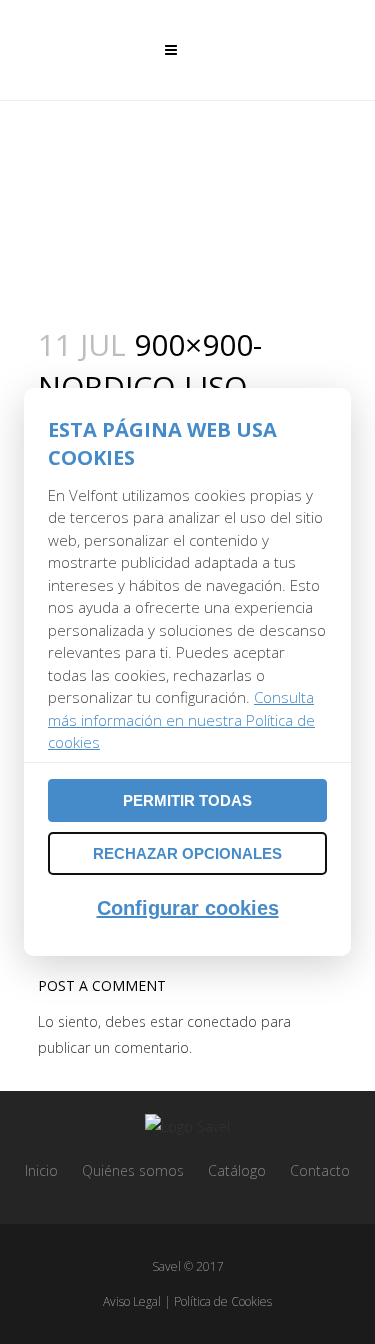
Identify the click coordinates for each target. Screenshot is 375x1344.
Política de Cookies (223, 1301)
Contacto (320, 1170)
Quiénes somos (133, 1170)
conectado (222, 1021)
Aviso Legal (132, 1301)
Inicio (41, 1170)
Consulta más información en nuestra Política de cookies (181, 719)
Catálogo (237, 1170)
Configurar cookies (188, 908)
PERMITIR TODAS (187, 800)
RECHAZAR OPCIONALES (187, 853)
